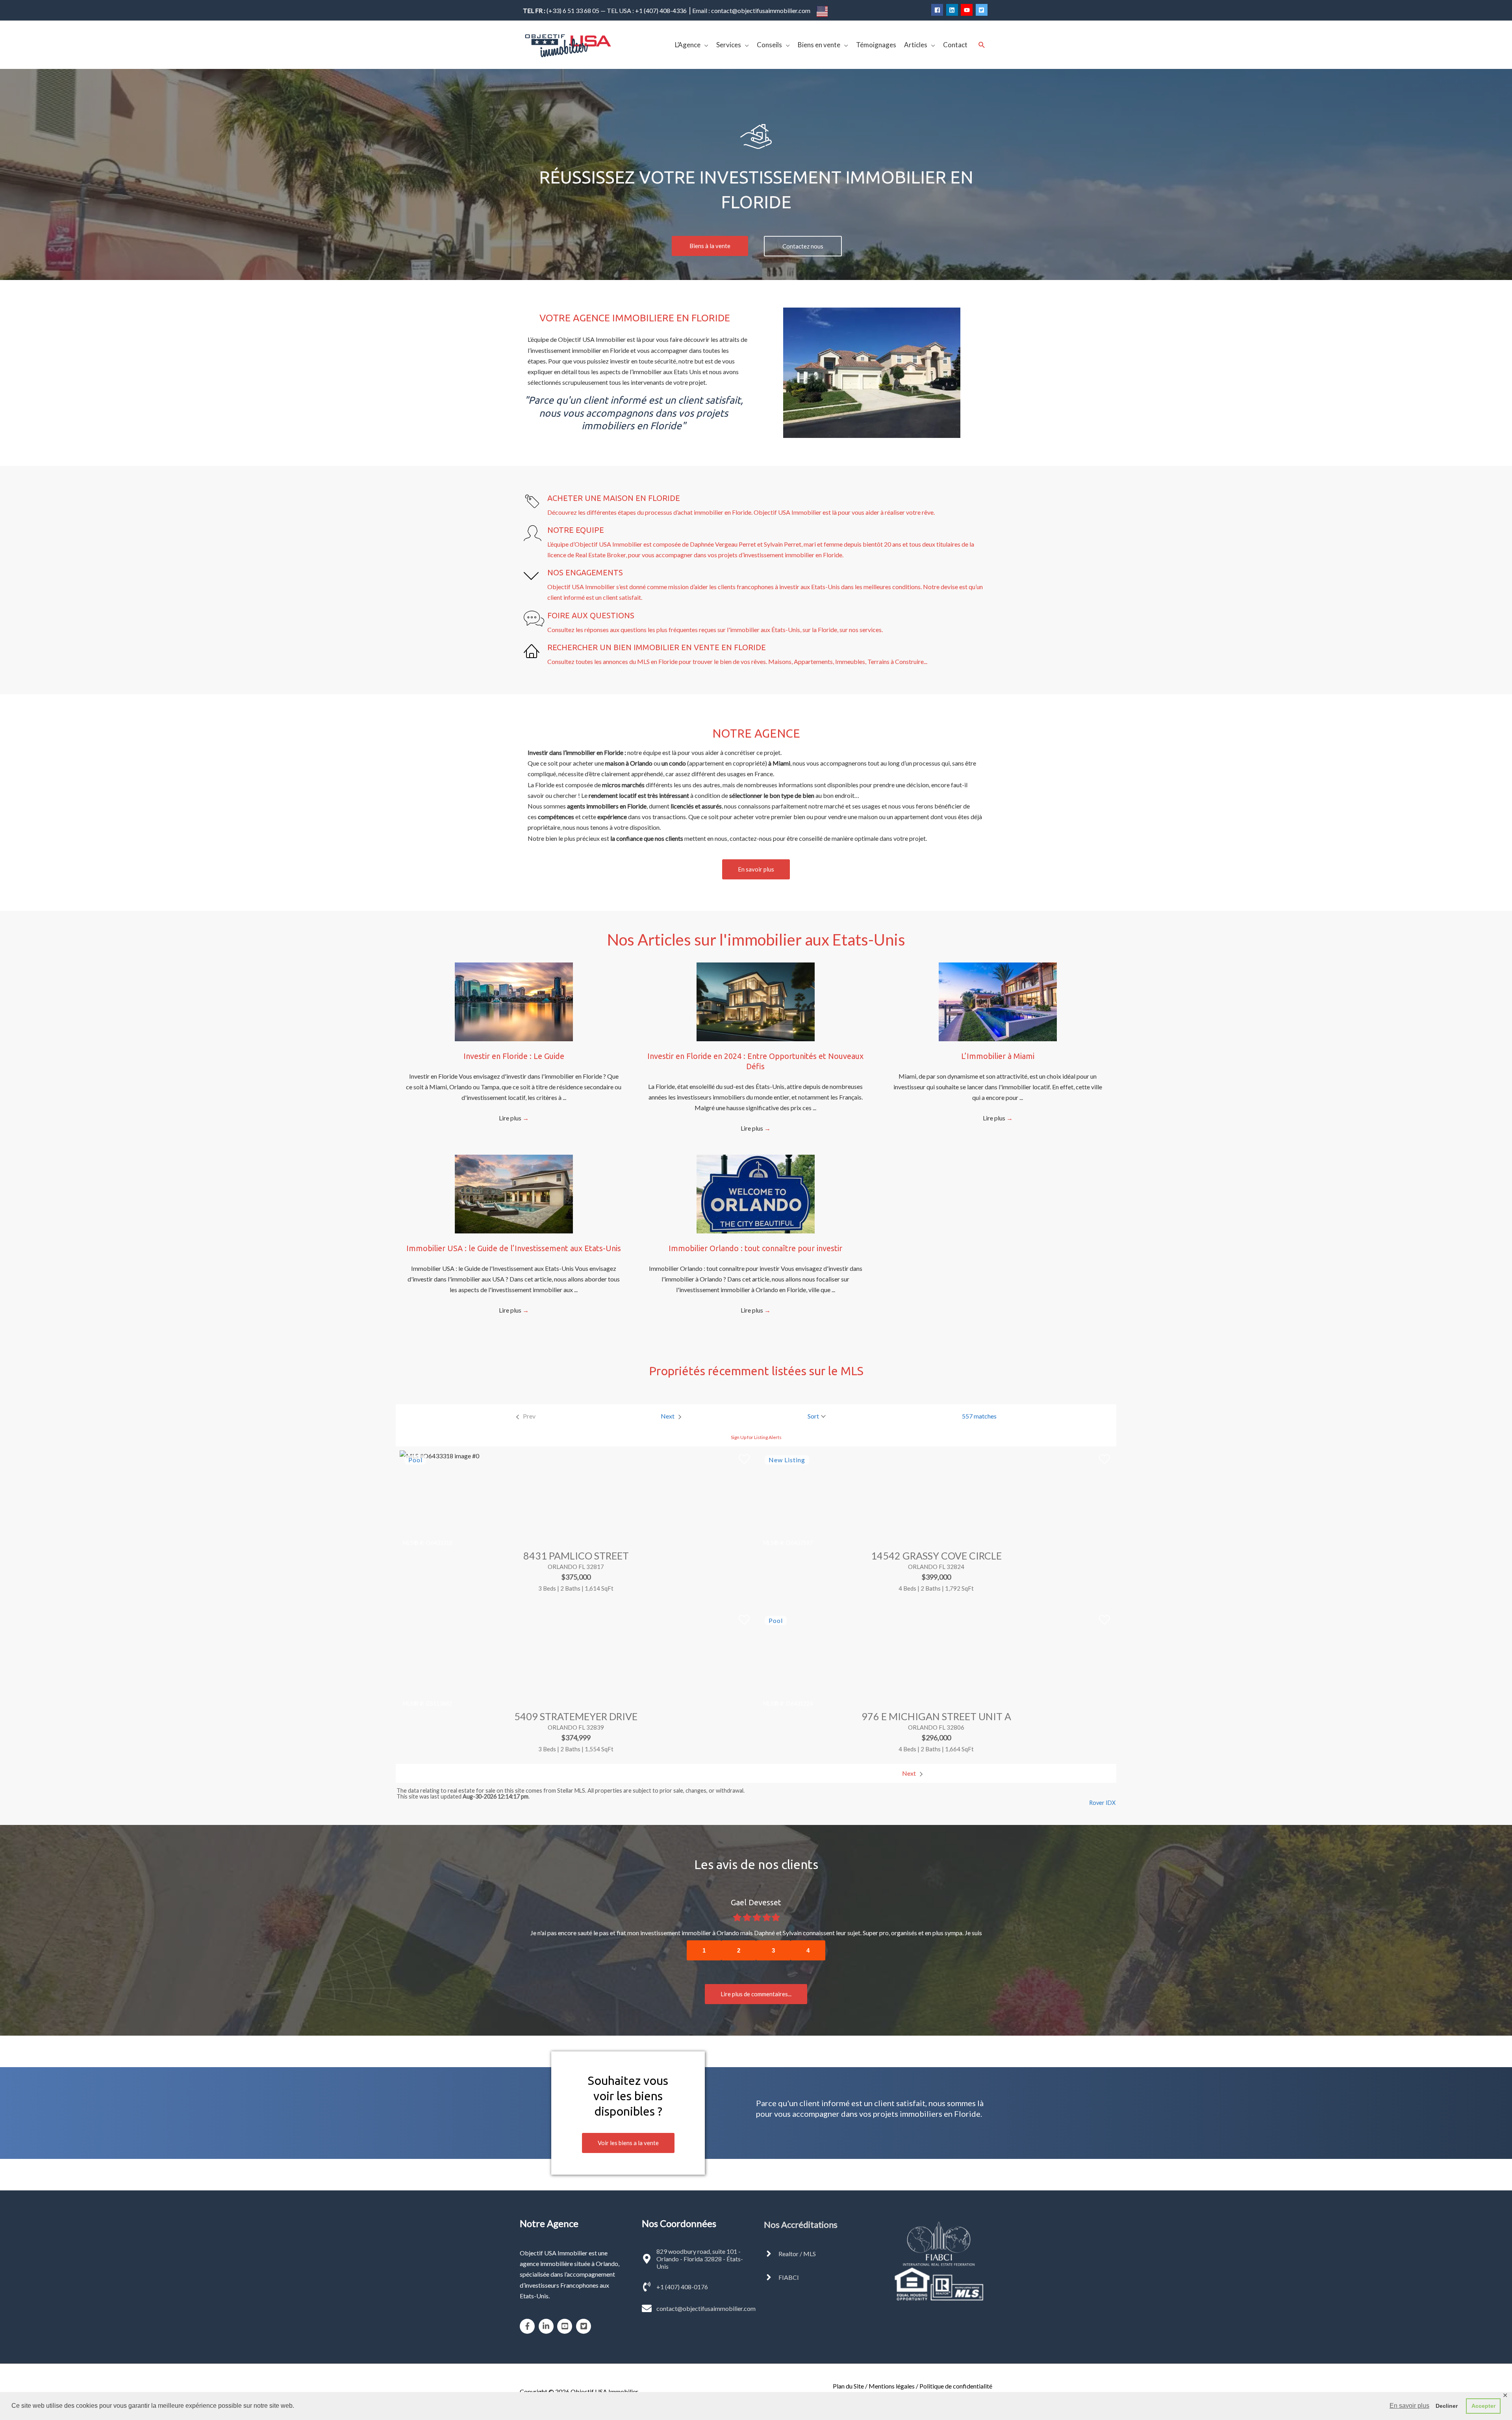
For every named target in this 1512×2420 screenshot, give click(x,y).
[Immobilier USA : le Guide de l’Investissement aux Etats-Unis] (514, 1193)
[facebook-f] (529, 2316)
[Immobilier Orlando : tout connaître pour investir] (756, 1193)
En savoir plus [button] (1409, 2406)
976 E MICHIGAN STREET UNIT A (936, 1716)
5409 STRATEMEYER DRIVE (576, 1716)
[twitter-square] (983, 10)
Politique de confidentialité (956, 2375)
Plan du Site (848, 2375)
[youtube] (968, 10)
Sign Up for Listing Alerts (756, 1437)
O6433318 (439, 1543)
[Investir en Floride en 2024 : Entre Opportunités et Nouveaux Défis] (756, 1001)
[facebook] (938, 10)
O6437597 (799, 1543)
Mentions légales (892, 2375)
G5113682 (439, 1703)
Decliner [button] (1447, 2406)
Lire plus (514, 1118)
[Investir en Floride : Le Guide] (514, 1001)
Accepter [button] (1483, 2406)
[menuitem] (525, 1416)
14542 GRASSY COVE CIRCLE (936, 1556)
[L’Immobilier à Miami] (998, 1001)
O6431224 (799, 1703)
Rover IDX (1102, 1803)
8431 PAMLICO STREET (576, 1556)
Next (910, 1773)
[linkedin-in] (548, 2316)
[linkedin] (953, 10)
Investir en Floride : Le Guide (514, 1056)
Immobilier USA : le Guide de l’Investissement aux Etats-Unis (514, 1248)
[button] (710, 246)
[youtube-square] (566, 2316)
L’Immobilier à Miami (998, 1056)
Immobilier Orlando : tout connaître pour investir (755, 1248)
